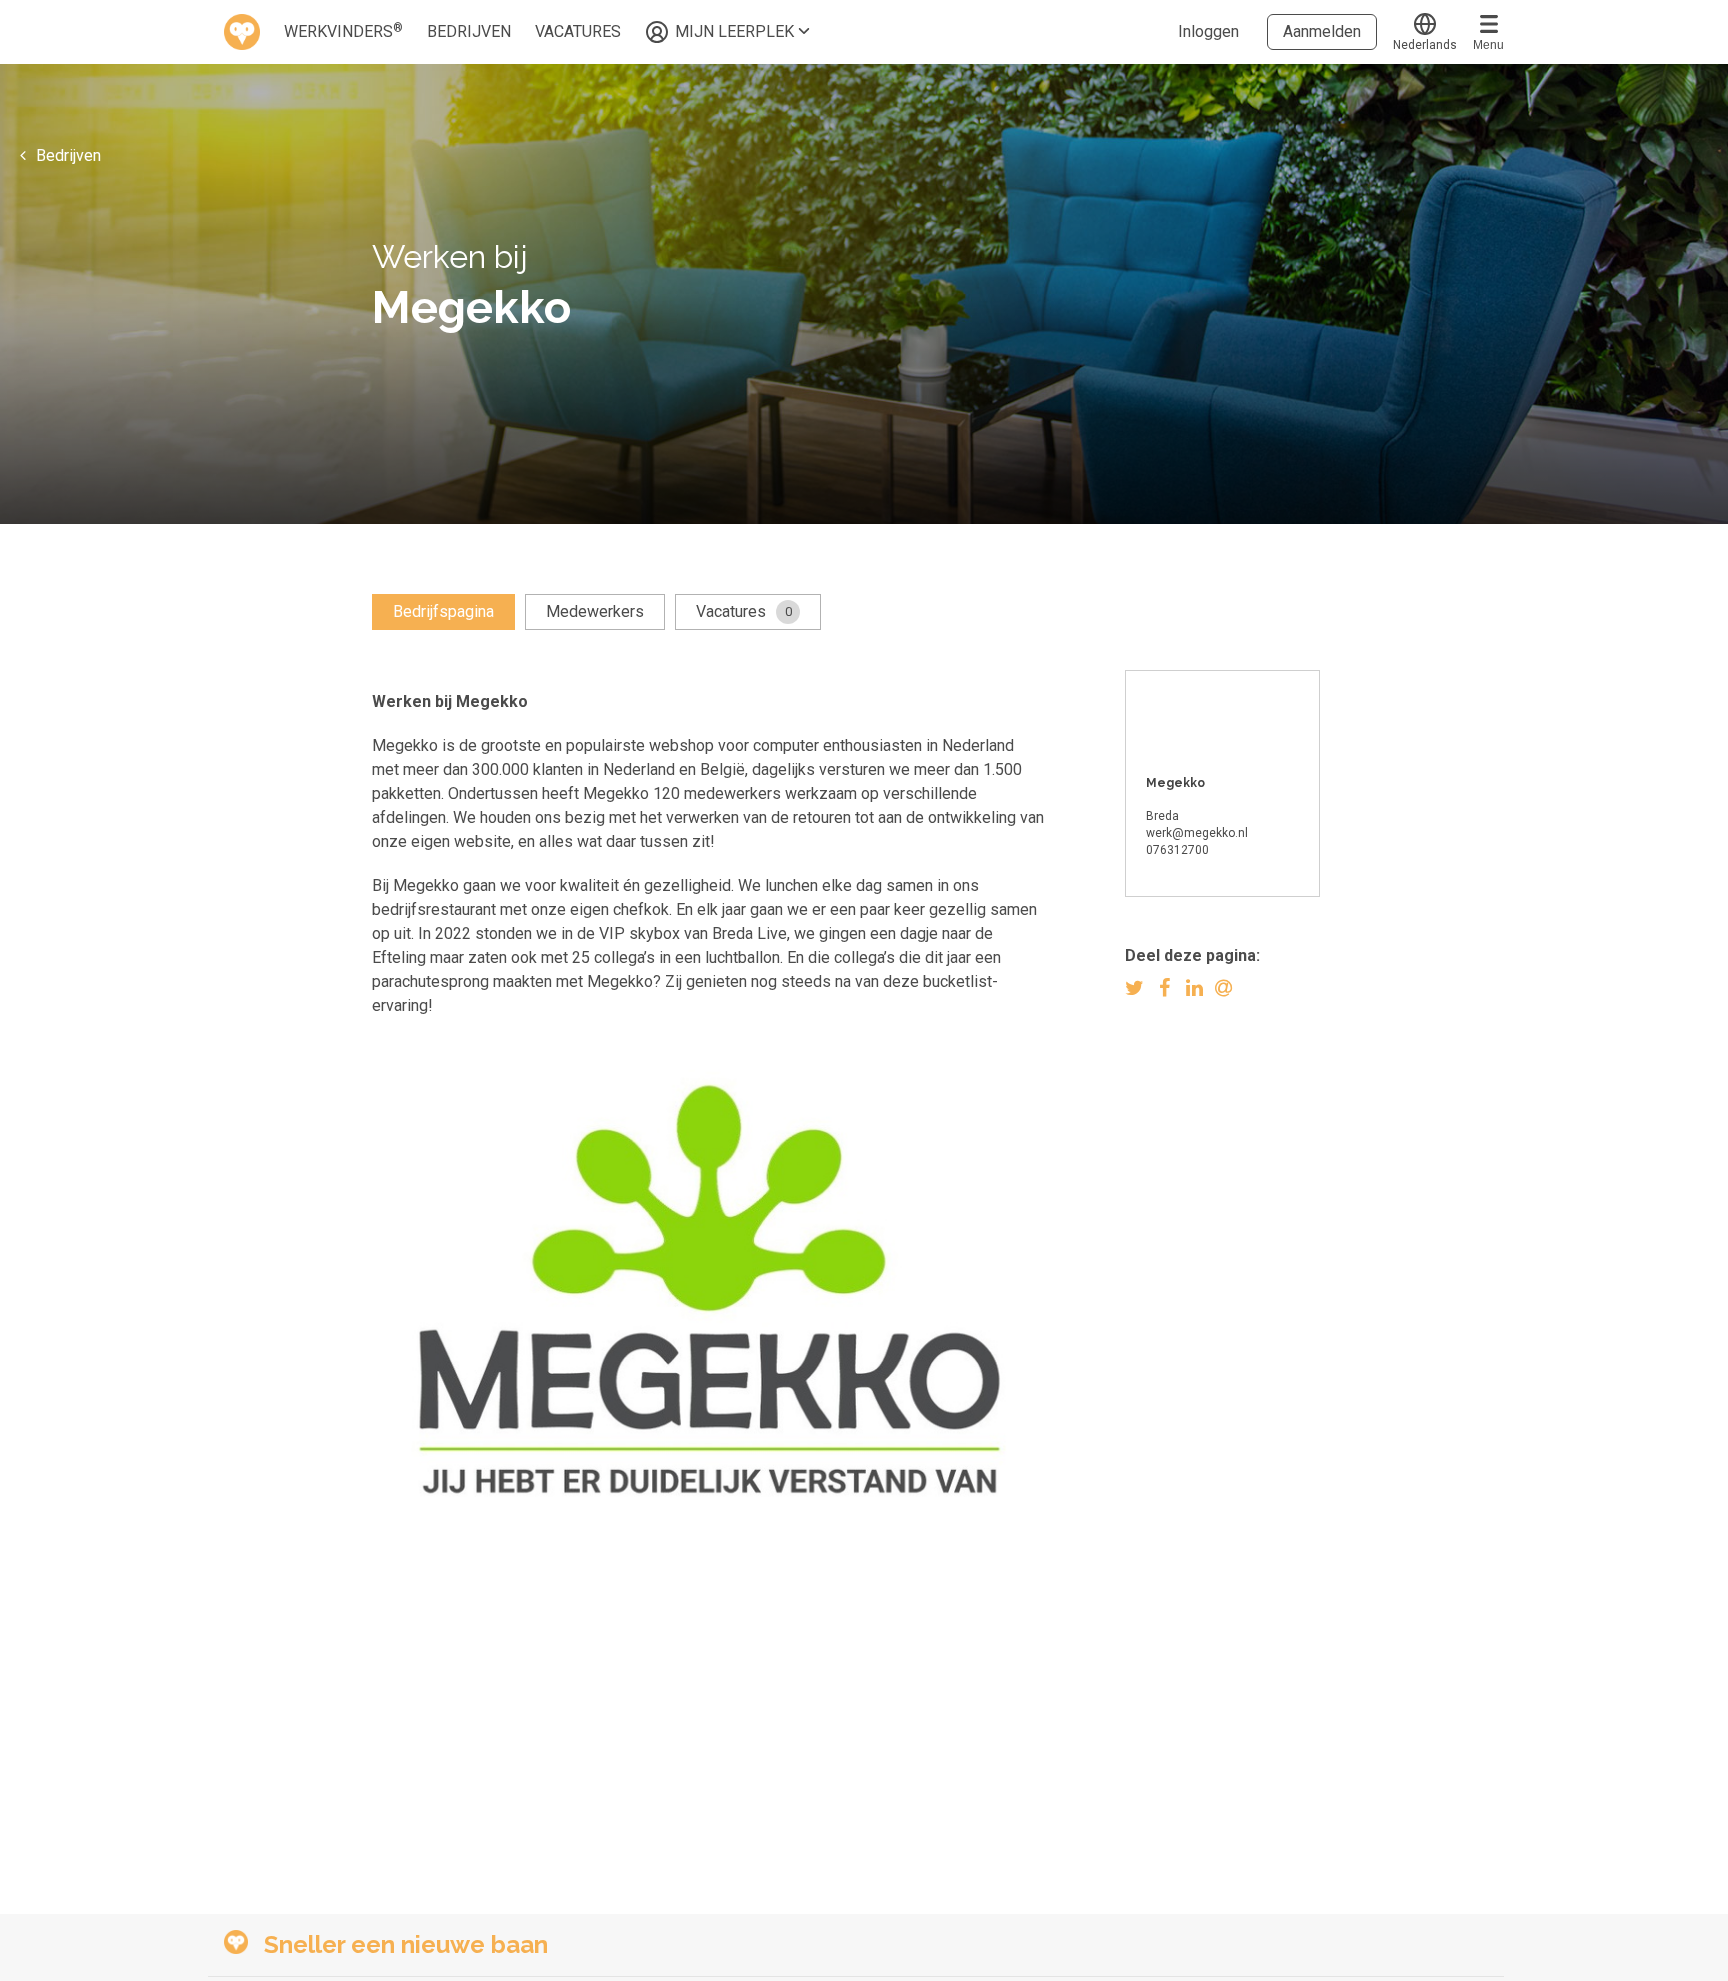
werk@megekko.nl (1197, 833)
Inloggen (1208, 31)
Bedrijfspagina (443, 611)
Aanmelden (1322, 31)
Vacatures (744, 611)
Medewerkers (595, 611)
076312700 (1177, 850)
